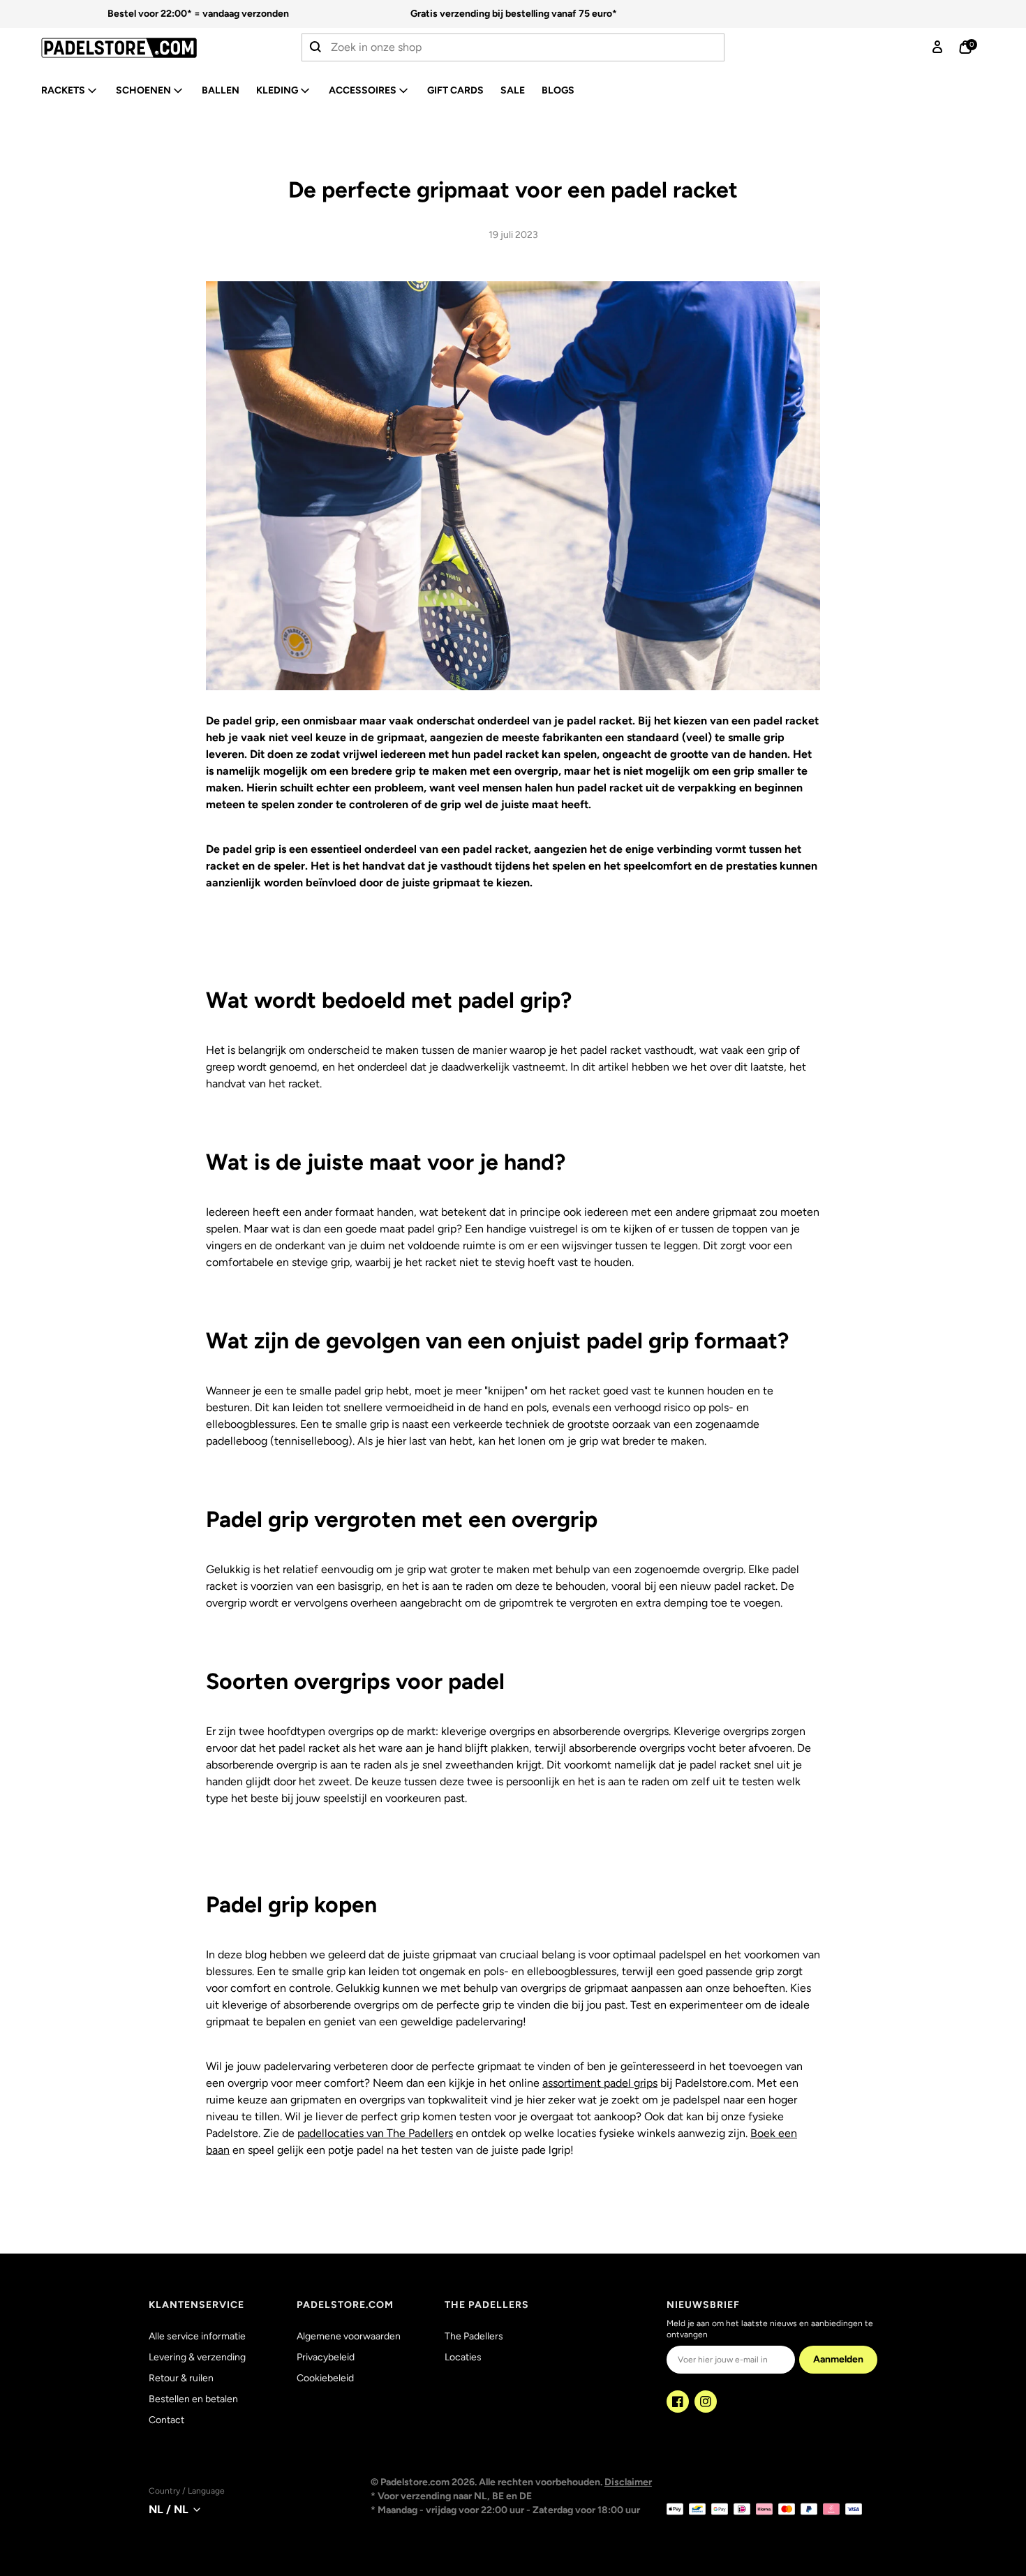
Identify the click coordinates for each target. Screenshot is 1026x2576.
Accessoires (363, 90)
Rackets (63, 90)
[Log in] (937, 47)
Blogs (558, 90)
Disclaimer (628, 2482)
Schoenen (143, 90)
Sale (513, 90)
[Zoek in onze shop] (316, 47)
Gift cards (455, 90)
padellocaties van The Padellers (375, 2133)
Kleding (277, 90)
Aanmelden (838, 2359)
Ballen (221, 90)
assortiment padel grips (600, 2083)
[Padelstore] (147, 48)
